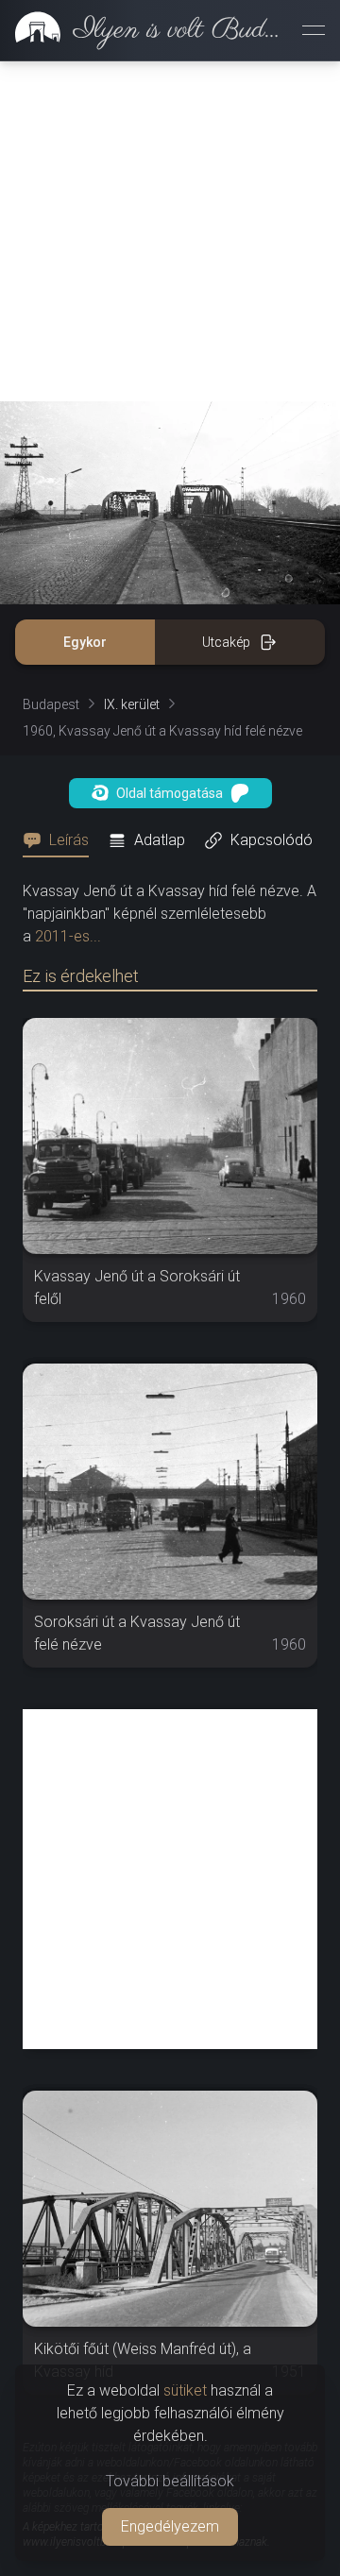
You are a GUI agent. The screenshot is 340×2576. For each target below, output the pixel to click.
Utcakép (226, 642)
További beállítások (170, 2481)
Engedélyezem (170, 2526)
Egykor (85, 642)
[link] (144, 30)
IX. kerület (132, 704)
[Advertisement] (170, 231)
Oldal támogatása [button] (170, 793)
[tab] (61, 840)
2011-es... (68, 936)
